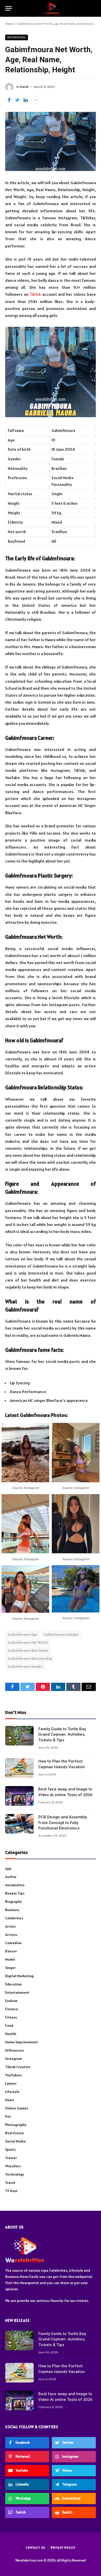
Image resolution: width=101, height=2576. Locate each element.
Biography (13, 1902)
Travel (10, 2183)
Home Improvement (21, 2042)
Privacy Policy (63, 2547)
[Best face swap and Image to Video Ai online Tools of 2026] (19, 1796)
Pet (8, 2116)
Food (9, 2026)
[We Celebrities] (51, 8)
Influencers (17, 37)
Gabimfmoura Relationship (30, 1659)
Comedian (13, 1943)
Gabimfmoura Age (23, 1635)
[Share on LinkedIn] (26, 100)
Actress (11, 1935)
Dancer (11, 1951)
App (8, 1868)
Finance (12, 2009)
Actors (10, 1926)
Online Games (17, 2108)
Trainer (11, 2158)
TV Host (11, 2191)
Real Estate (15, 2133)
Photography (16, 2125)
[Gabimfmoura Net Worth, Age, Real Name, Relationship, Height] (51, 141)
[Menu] (9, 8)
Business (12, 1910)
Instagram (14, 2059)
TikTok (35, 294)
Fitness (11, 2017)
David (24, 87)
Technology (15, 2174)
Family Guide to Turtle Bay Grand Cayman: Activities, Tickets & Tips (62, 1735)
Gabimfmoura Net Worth (28, 1643)
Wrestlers (13, 2166)
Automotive (15, 1885)
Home (9, 24)
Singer (10, 1968)
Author (11, 1877)
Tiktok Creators (18, 2067)
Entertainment (17, 1992)
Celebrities (14, 1918)
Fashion (11, 2001)
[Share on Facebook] (9, 100)
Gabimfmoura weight (25, 1667)
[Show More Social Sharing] (36, 100)
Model (10, 1959)
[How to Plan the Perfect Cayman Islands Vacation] (19, 1768)
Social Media (15, 2141)
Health (11, 2034)
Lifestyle (12, 2092)
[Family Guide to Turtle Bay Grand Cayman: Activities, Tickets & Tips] (19, 1736)
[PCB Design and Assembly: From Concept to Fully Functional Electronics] (19, 1824)
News (9, 2100)
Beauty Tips (15, 1893)
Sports (10, 2150)
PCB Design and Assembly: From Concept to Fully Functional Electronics (63, 1823)
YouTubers (13, 2075)
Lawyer (11, 2083)
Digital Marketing (19, 1976)
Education (13, 1984)
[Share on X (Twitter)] (17, 100)
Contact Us (35, 2547)
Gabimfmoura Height (61, 1635)
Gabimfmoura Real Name (28, 1651)
